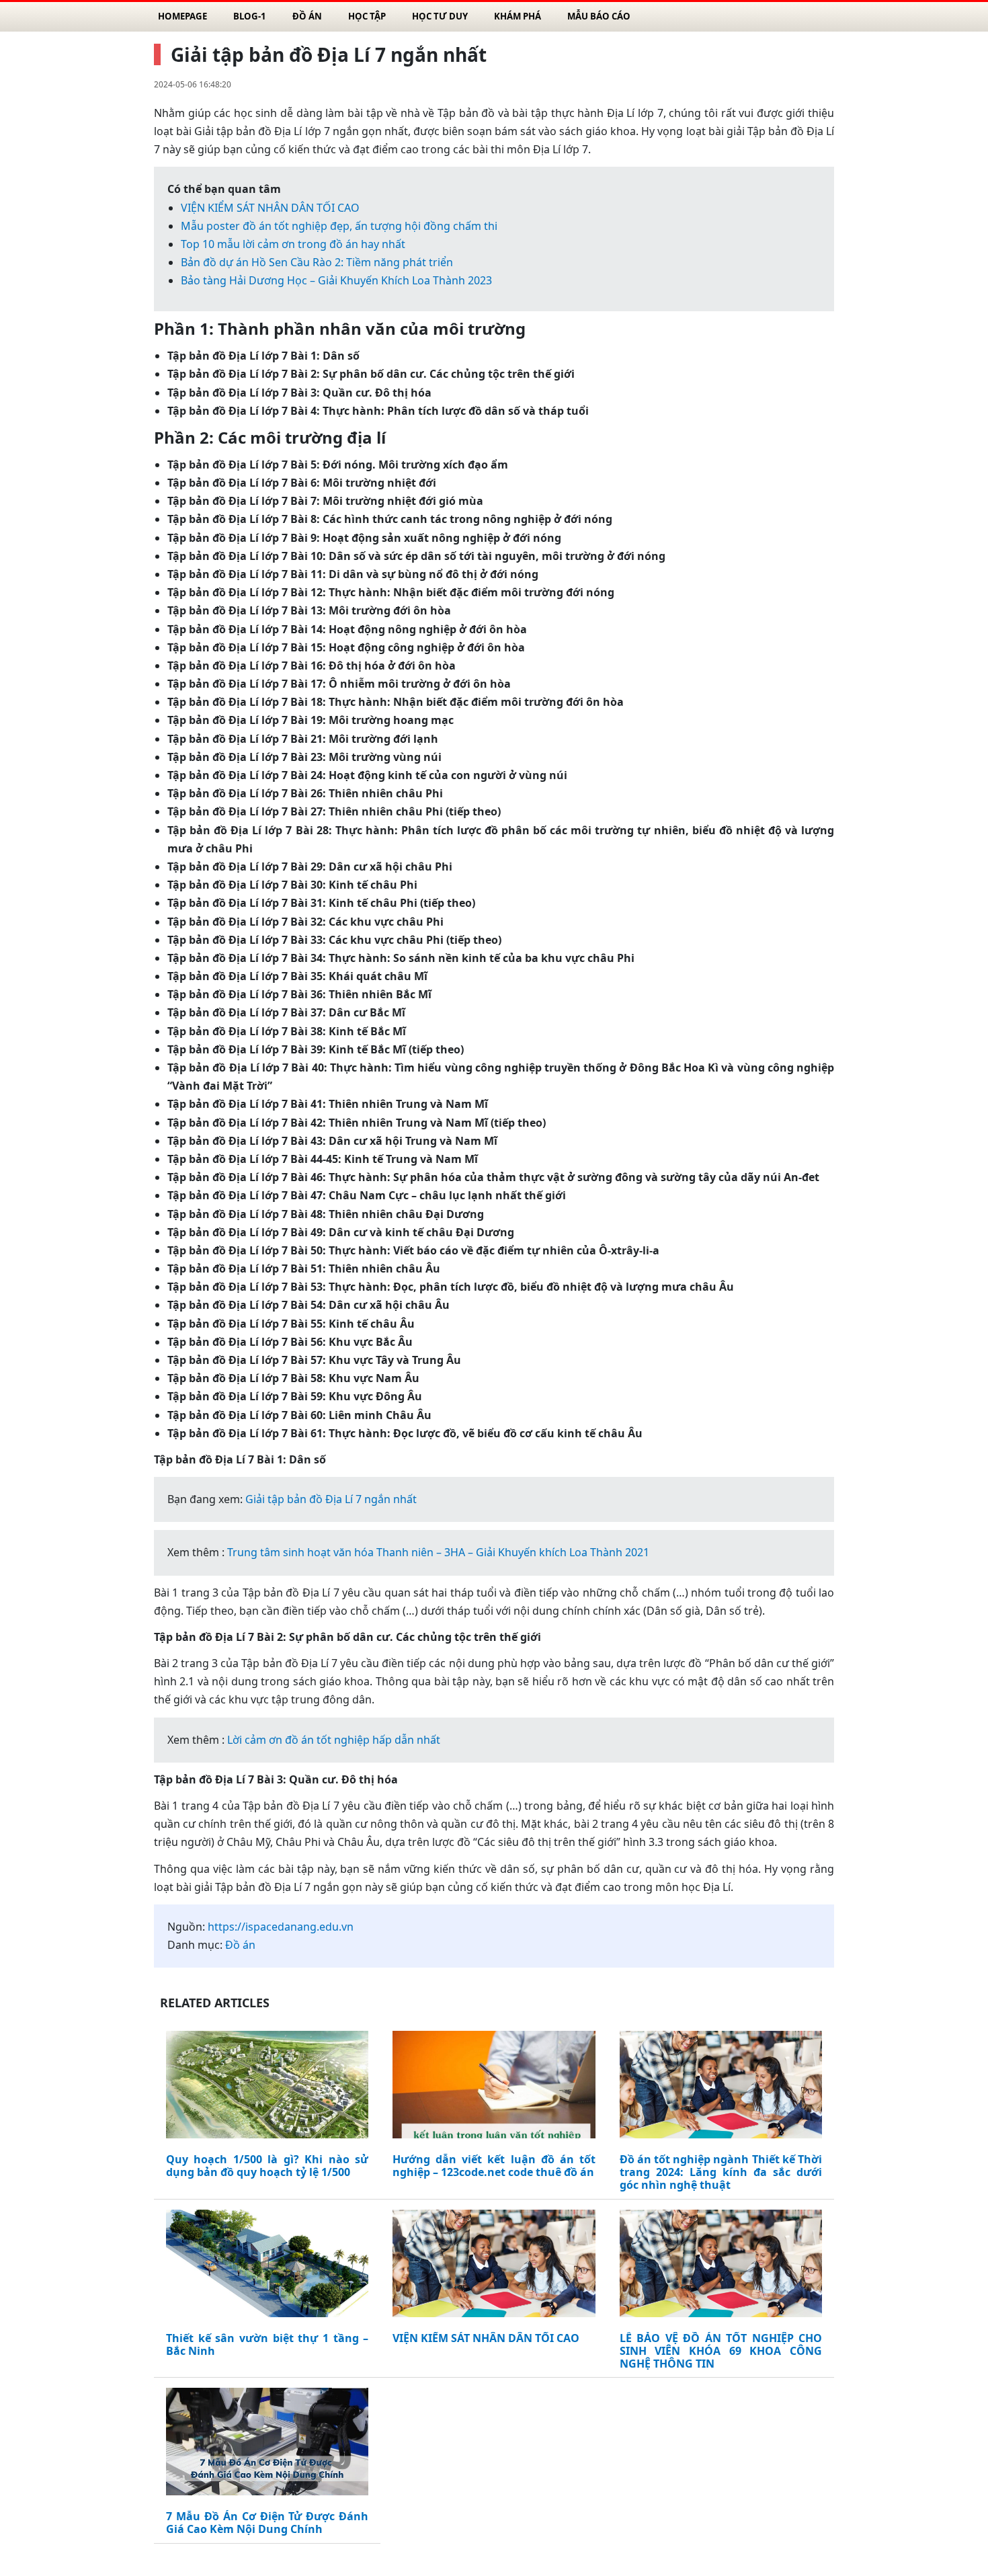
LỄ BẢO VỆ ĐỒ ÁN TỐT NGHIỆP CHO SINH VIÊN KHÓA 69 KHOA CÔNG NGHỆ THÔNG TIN (721, 2351)
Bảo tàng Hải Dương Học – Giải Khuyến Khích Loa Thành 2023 (336, 280)
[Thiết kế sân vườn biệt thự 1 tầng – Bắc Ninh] (267, 2266)
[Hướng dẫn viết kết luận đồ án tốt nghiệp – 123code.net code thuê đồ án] (494, 2087)
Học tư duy (440, 16)
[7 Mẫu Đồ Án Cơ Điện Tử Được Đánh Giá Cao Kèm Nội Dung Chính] (267, 2444)
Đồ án (307, 16)
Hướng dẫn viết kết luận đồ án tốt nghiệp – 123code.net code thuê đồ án (494, 2166)
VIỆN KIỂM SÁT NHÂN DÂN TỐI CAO (270, 208)
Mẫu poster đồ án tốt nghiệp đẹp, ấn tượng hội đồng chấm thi (339, 226)
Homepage (182, 16)
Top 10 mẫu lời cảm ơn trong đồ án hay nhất (293, 244)
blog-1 (250, 16)
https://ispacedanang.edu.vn (281, 1927)
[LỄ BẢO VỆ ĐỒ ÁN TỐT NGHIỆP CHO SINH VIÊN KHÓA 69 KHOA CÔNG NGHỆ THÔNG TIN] (721, 2266)
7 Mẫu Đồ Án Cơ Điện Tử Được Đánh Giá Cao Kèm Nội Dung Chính (267, 2523)
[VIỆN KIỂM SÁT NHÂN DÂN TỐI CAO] (494, 2266)
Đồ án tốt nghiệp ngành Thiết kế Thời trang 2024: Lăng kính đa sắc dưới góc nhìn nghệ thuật (721, 2173)
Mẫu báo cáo (599, 16)
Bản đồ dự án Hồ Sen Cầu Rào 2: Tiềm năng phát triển (317, 262)
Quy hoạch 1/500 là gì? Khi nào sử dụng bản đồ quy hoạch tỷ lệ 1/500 (267, 2166)
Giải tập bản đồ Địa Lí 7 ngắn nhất (331, 1499)
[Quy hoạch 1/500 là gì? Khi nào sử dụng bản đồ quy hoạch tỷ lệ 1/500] (267, 2087)
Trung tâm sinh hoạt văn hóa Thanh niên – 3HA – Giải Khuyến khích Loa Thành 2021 (438, 1552)
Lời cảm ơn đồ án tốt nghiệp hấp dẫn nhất (334, 1740)
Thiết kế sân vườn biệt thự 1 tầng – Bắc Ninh (267, 2345)
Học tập (367, 16)
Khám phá (518, 16)
